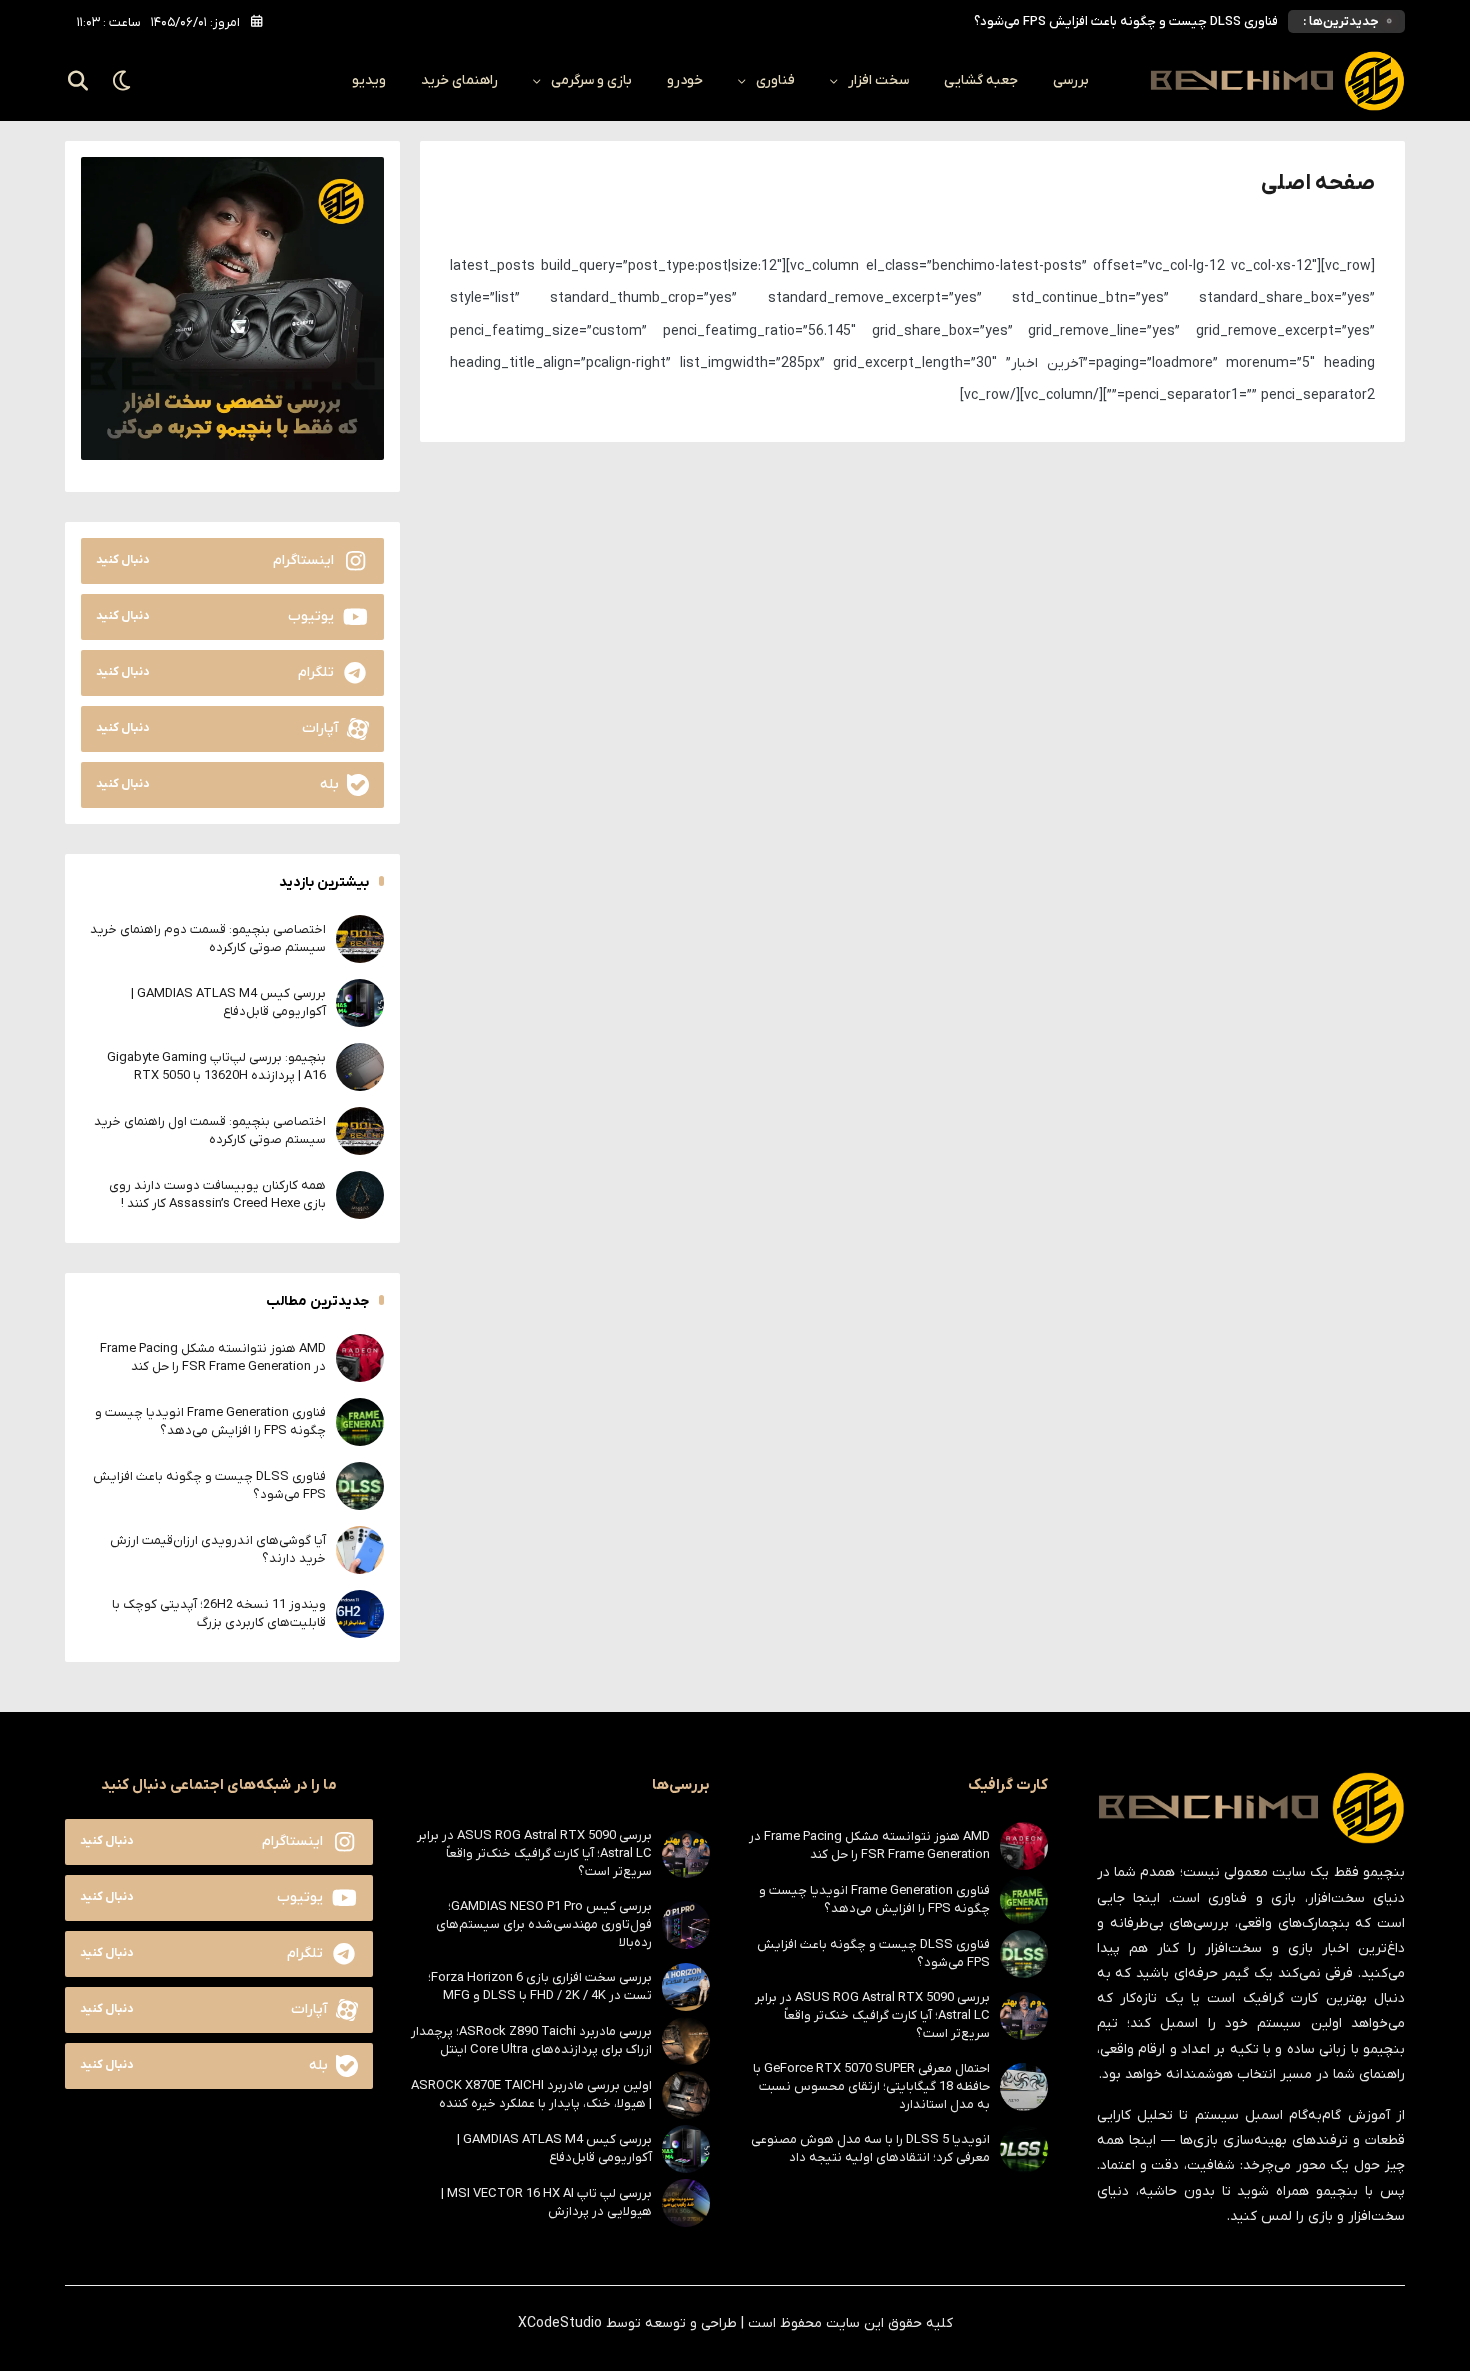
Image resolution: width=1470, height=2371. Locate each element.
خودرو (685, 80)
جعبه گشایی (981, 80)
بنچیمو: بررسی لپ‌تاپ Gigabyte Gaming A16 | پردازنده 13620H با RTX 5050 (216, 1066)
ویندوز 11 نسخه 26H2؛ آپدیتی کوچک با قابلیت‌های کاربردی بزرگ (219, 1613)
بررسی (1071, 80)
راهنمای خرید (459, 80)
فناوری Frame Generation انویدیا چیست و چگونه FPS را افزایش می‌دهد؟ (210, 1421)
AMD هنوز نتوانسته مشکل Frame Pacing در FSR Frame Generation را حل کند (213, 1357)
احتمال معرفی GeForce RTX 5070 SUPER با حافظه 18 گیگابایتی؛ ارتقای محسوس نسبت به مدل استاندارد (871, 2086)
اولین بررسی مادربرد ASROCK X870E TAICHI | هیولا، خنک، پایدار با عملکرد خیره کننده (531, 2094)
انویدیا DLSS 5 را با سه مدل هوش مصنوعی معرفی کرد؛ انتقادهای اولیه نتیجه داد (870, 2148)
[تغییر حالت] (122, 81)
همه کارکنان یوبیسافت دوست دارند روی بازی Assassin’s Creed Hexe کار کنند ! (217, 1194)
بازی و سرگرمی (591, 80)
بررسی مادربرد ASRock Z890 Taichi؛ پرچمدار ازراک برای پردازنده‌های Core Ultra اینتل (531, 2040)
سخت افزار (878, 80)
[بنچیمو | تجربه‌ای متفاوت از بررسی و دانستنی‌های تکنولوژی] (1277, 81)
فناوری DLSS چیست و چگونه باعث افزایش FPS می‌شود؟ (1126, 21)
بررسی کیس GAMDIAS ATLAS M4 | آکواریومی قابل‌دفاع (228, 1002)
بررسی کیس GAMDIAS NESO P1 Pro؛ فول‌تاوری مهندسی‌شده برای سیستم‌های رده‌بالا (544, 1924)
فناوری (775, 80)
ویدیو (369, 80)
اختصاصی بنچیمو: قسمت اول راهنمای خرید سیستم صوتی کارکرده (210, 1130)
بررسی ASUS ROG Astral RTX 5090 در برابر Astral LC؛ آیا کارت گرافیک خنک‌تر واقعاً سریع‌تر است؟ (872, 2015)
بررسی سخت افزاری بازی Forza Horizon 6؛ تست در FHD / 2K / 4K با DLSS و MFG (540, 1986)
